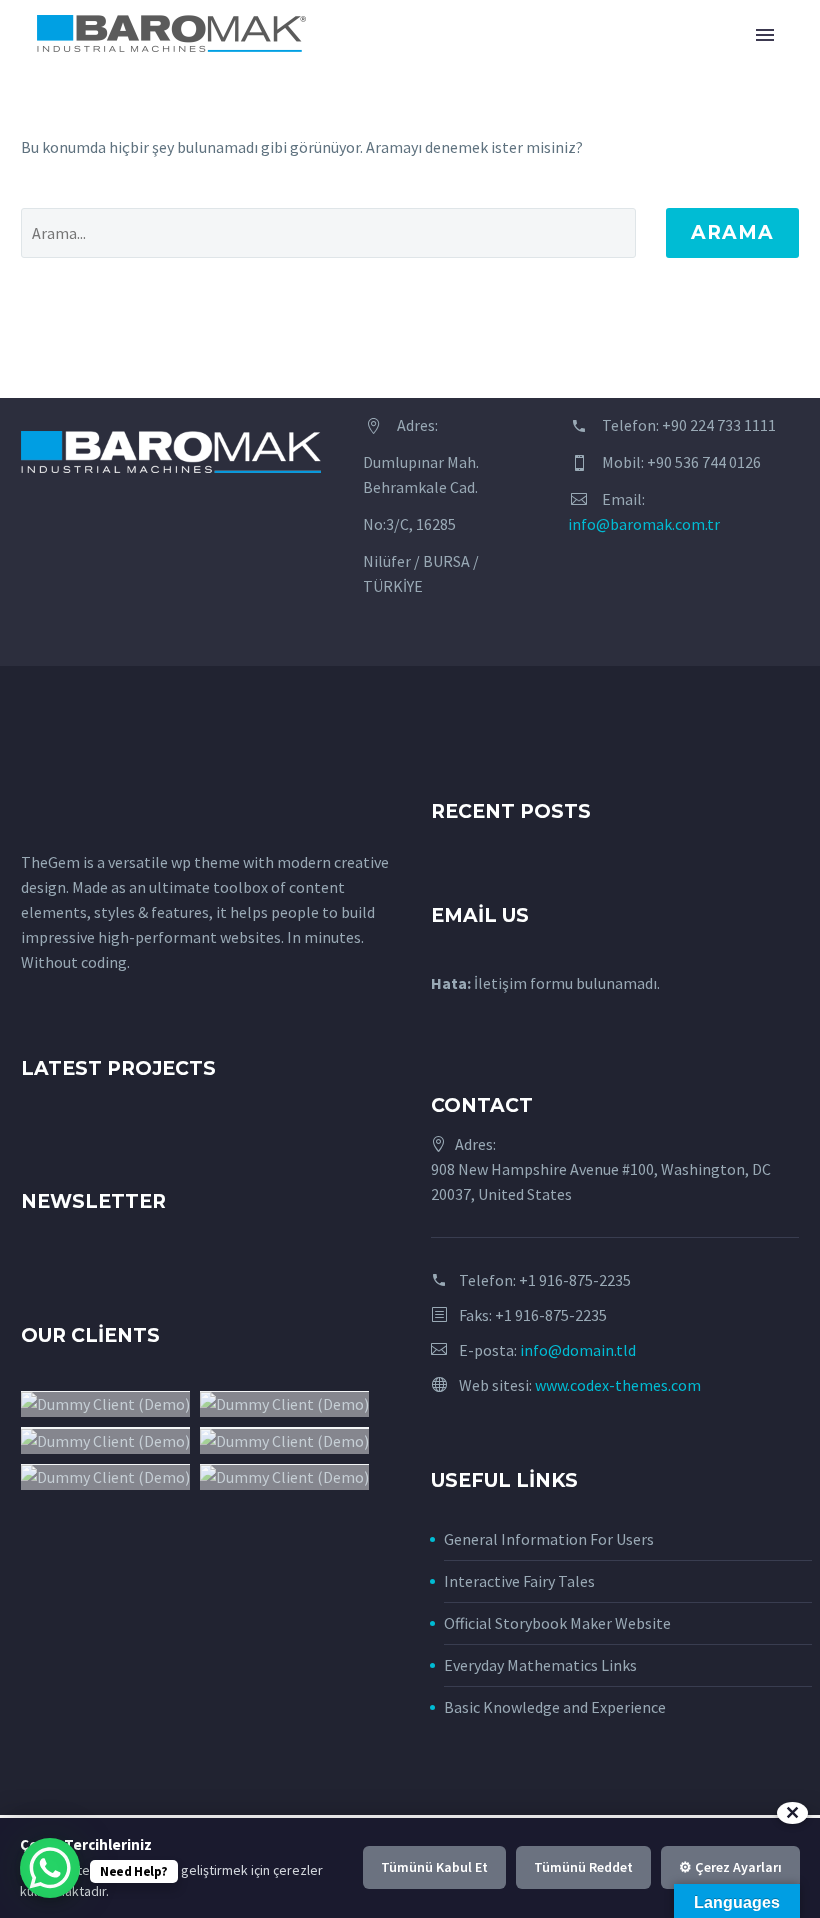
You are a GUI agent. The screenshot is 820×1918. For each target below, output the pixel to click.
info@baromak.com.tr (644, 524)
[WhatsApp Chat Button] (50, 1868)
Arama (732, 232)
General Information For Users (549, 1539)
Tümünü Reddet (583, 1867)
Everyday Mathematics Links (540, 1665)
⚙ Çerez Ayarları (730, 1867)
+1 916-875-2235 (575, 1280)
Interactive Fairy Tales (519, 1581)
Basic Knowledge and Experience (555, 1707)
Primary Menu (765, 35)
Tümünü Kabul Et (434, 1867)
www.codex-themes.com (618, 1385)
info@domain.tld (578, 1350)
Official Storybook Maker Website (557, 1623)
